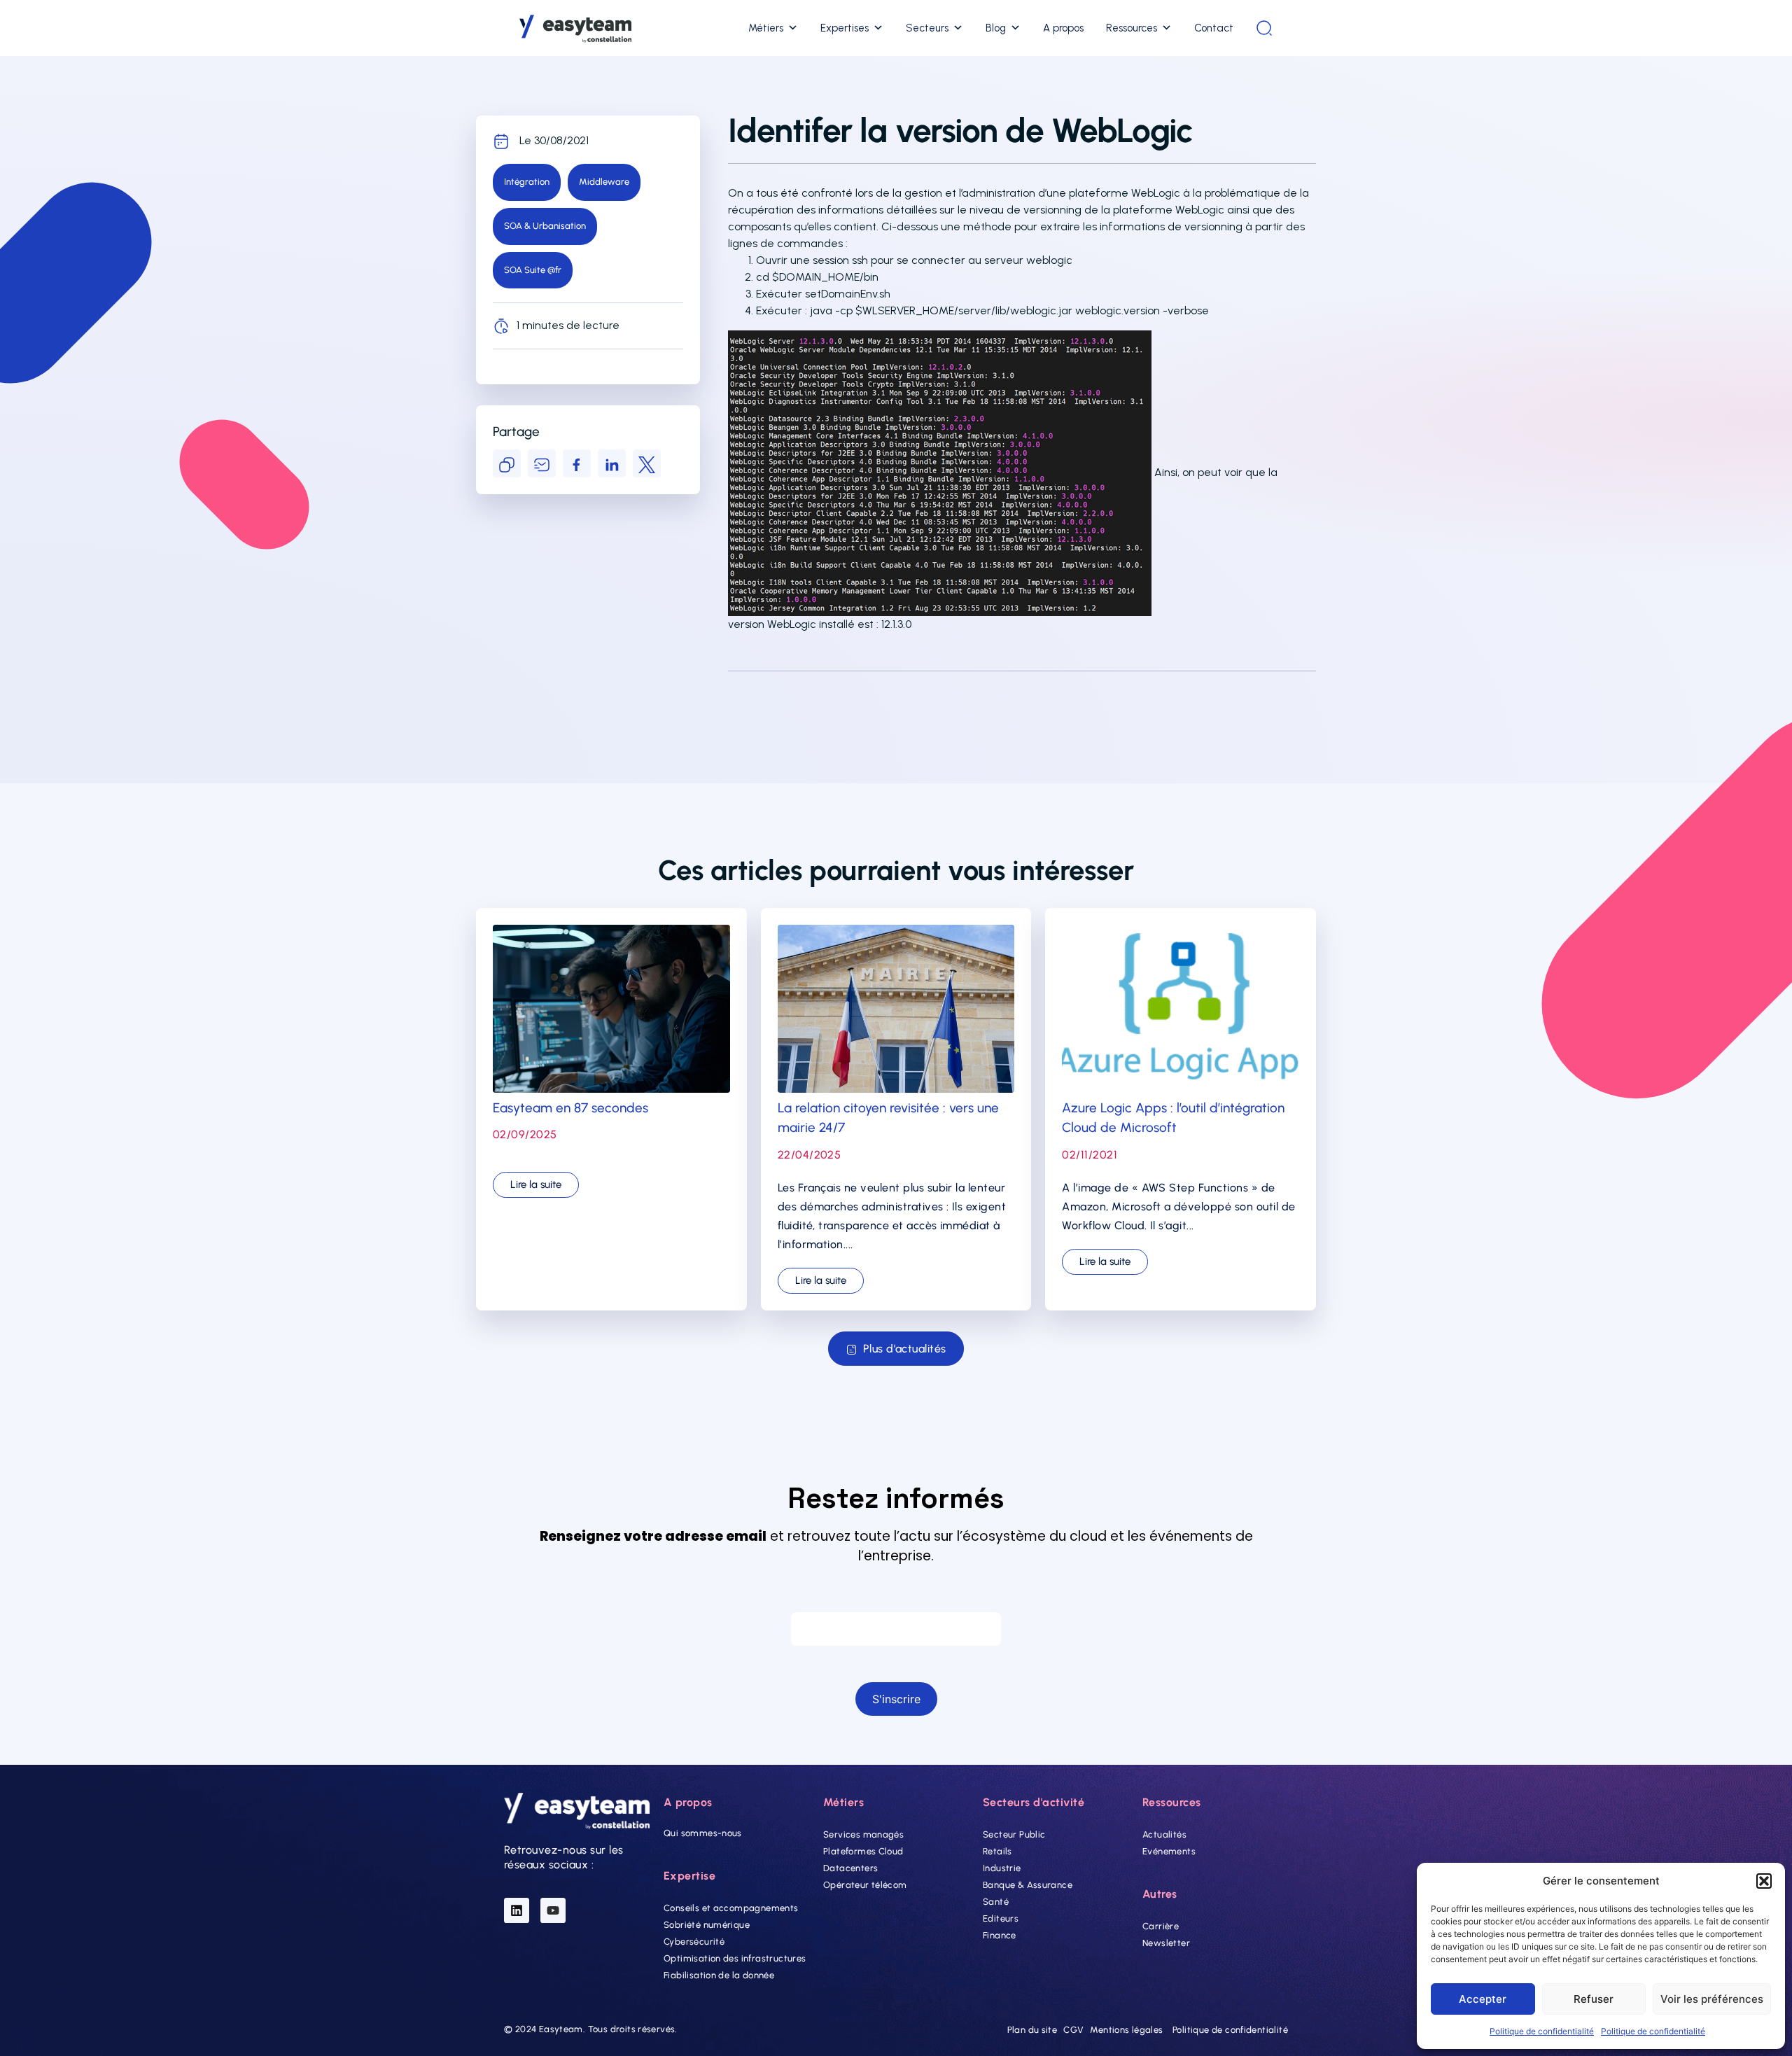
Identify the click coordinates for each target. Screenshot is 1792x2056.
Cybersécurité (694, 1942)
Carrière (1161, 1926)
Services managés (863, 1834)
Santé (996, 1902)
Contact (1214, 28)
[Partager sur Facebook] (577, 463)
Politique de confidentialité (1542, 2031)
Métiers (766, 28)
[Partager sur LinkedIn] (612, 463)
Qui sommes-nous (703, 1833)
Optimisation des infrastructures (735, 1958)
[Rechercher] (1264, 28)
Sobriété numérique (707, 1925)
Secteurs (927, 28)
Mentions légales (1126, 2030)
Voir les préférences (1712, 1999)
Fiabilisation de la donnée (719, 1975)
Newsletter (1166, 1943)
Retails (997, 1851)
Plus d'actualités (905, 1349)
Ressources (1132, 28)
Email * (896, 1599)
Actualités (1164, 1834)
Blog (996, 28)
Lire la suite (536, 1184)
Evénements (1169, 1851)
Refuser (1594, 1999)
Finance (1000, 1935)
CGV (1073, 2030)
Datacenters (850, 1868)
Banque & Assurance (1028, 1885)
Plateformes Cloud (863, 1851)
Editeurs (1001, 1918)
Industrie (1002, 1868)
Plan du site (1032, 2030)
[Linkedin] (517, 1910)
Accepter (1483, 1999)
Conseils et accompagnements (731, 1908)
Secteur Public (1014, 1834)
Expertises (845, 28)
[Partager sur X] (647, 463)
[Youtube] (553, 1910)
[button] (1764, 1881)
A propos (1063, 28)
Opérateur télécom (865, 1885)
